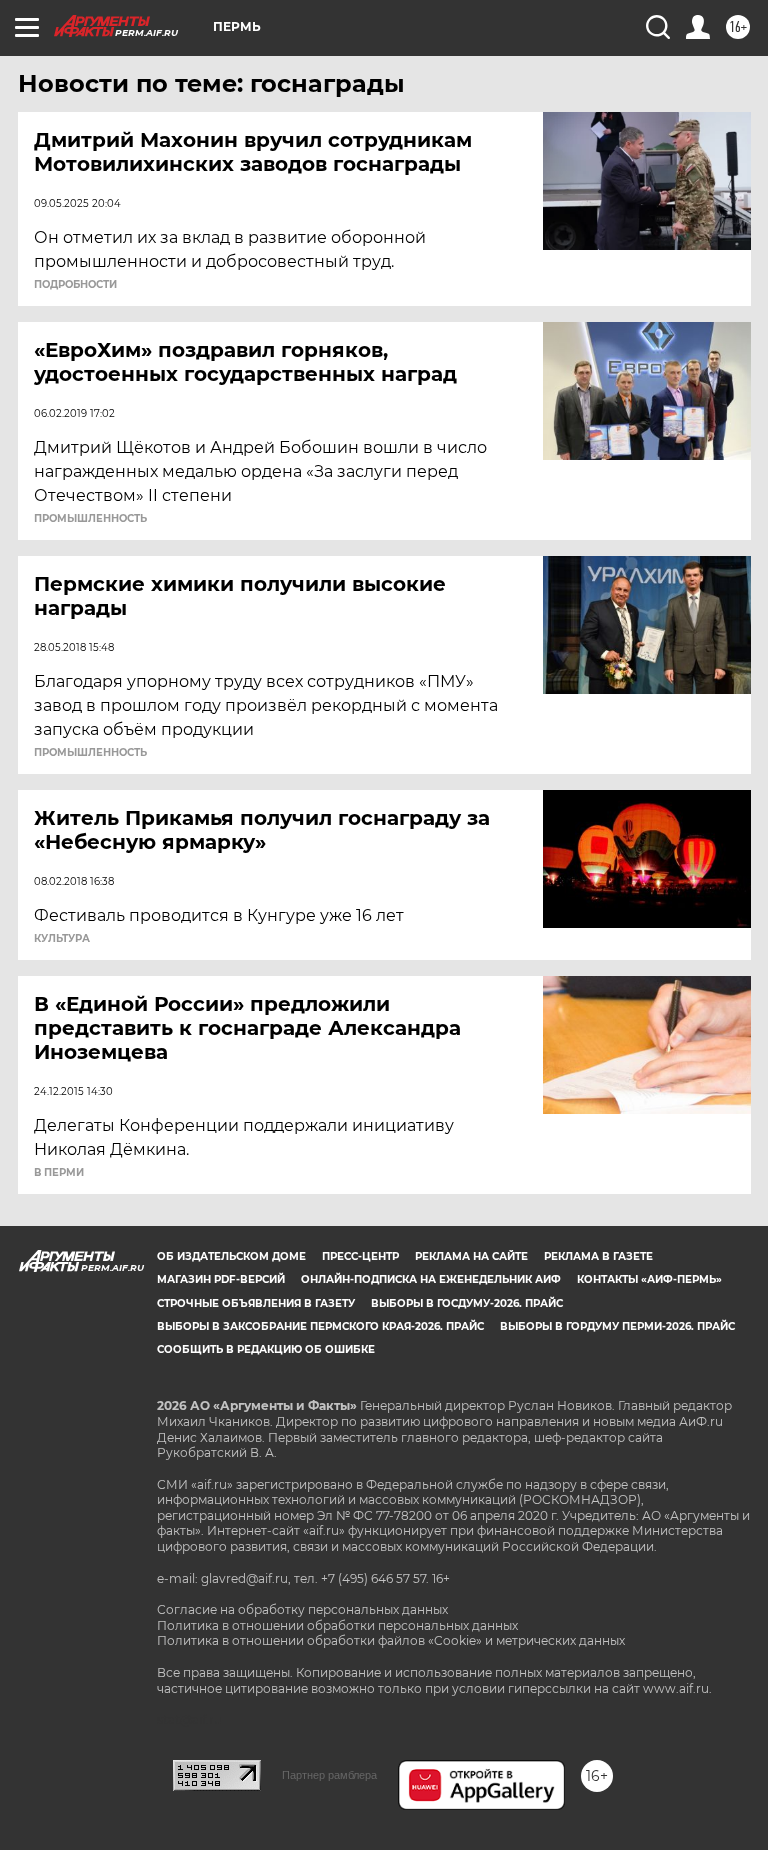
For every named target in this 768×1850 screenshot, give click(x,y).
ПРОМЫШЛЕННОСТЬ (90, 519)
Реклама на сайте (471, 1256)
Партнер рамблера (329, 1775)
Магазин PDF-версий (221, 1279)
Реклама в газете (598, 1256)
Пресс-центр (360, 1256)
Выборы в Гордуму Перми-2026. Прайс (617, 1326)
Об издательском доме (231, 1256)
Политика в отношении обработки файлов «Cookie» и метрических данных (391, 1640)
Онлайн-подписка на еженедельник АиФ (431, 1279)
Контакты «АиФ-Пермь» (649, 1279)
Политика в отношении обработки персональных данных (337, 1625)
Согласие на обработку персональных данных (302, 1609)
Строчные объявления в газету (256, 1303)
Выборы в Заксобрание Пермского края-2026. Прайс (320, 1326)
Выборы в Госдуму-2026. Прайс (467, 1303)
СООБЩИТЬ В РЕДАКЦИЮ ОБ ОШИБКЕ (266, 1349)
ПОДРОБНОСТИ (75, 285)
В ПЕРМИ (59, 1173)
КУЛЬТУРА (62, 939)
